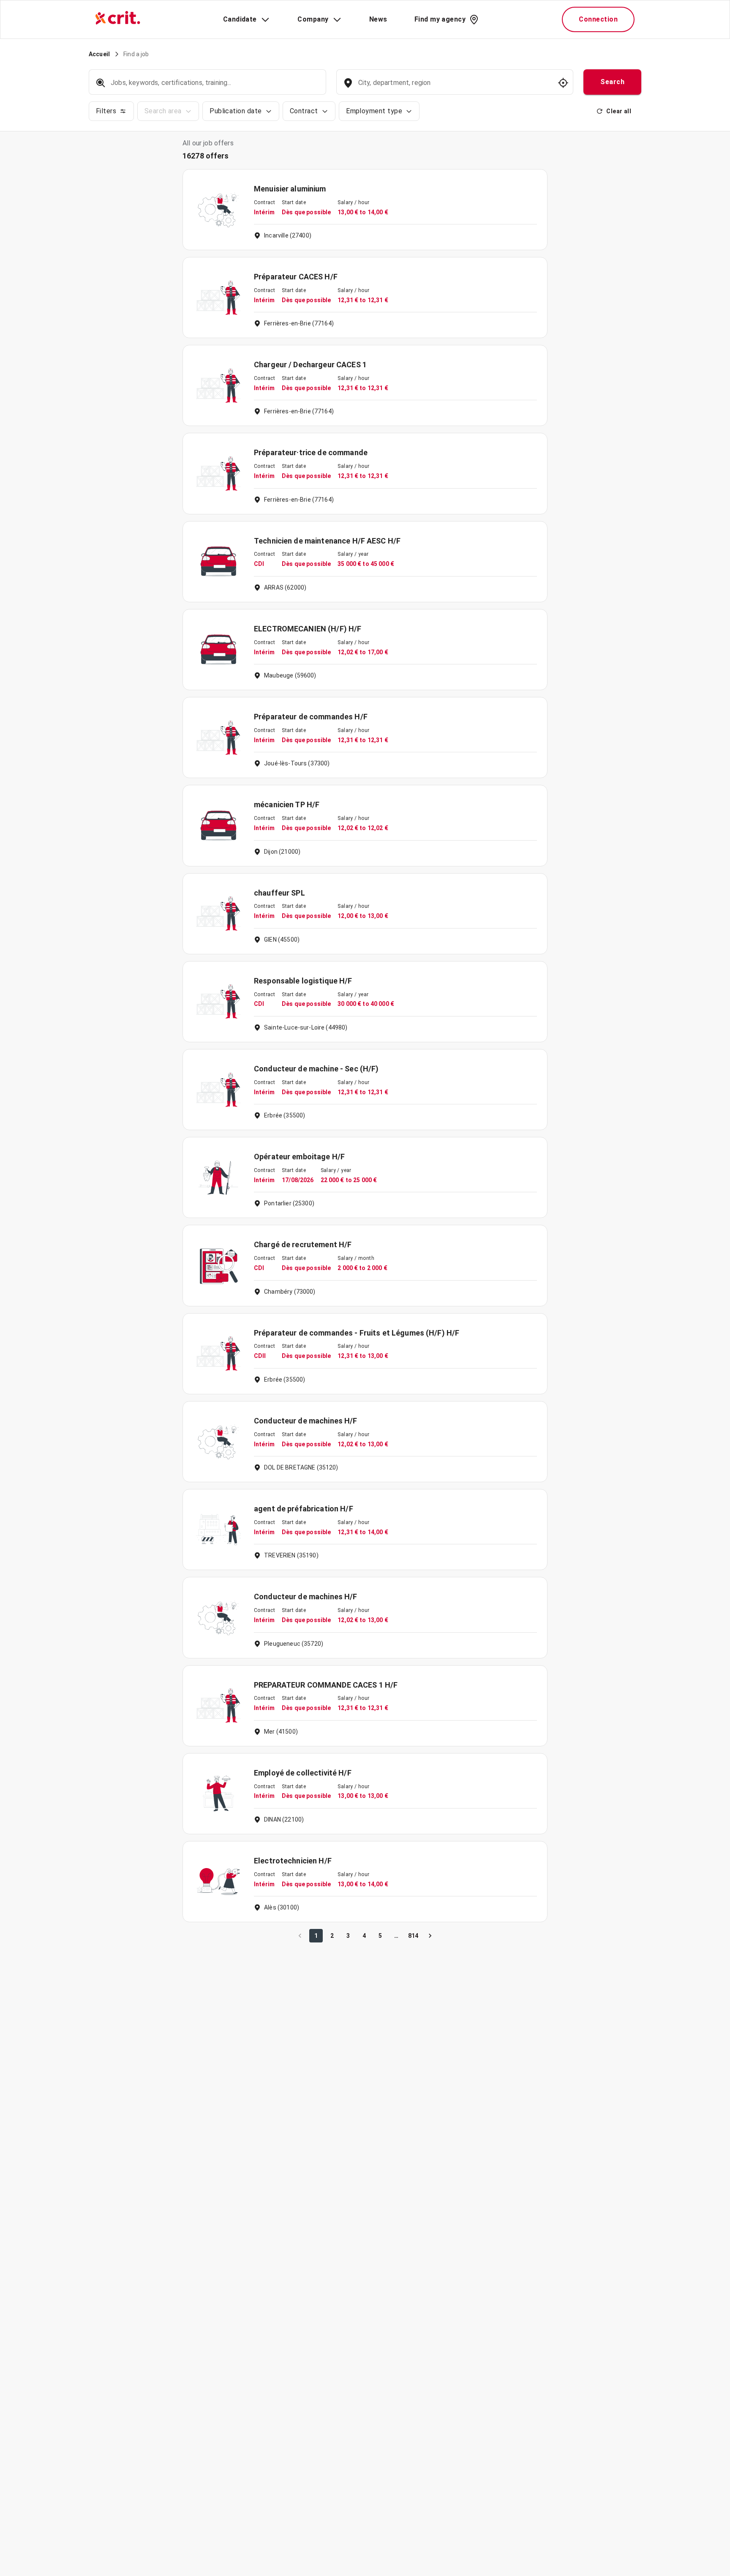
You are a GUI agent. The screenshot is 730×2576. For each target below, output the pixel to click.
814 (413, 1936)
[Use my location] (563, 83)
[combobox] (454, 87)
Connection (598, 19)
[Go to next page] (430, 1936)
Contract (304, 111)
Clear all (619, 111)
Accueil (99, 54)
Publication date (236, 111)
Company (313, 19)
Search (612, 82)
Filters (106, 111)
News (378, 19)
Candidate (240, 19)
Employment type (374, 111)
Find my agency (440, 19)
